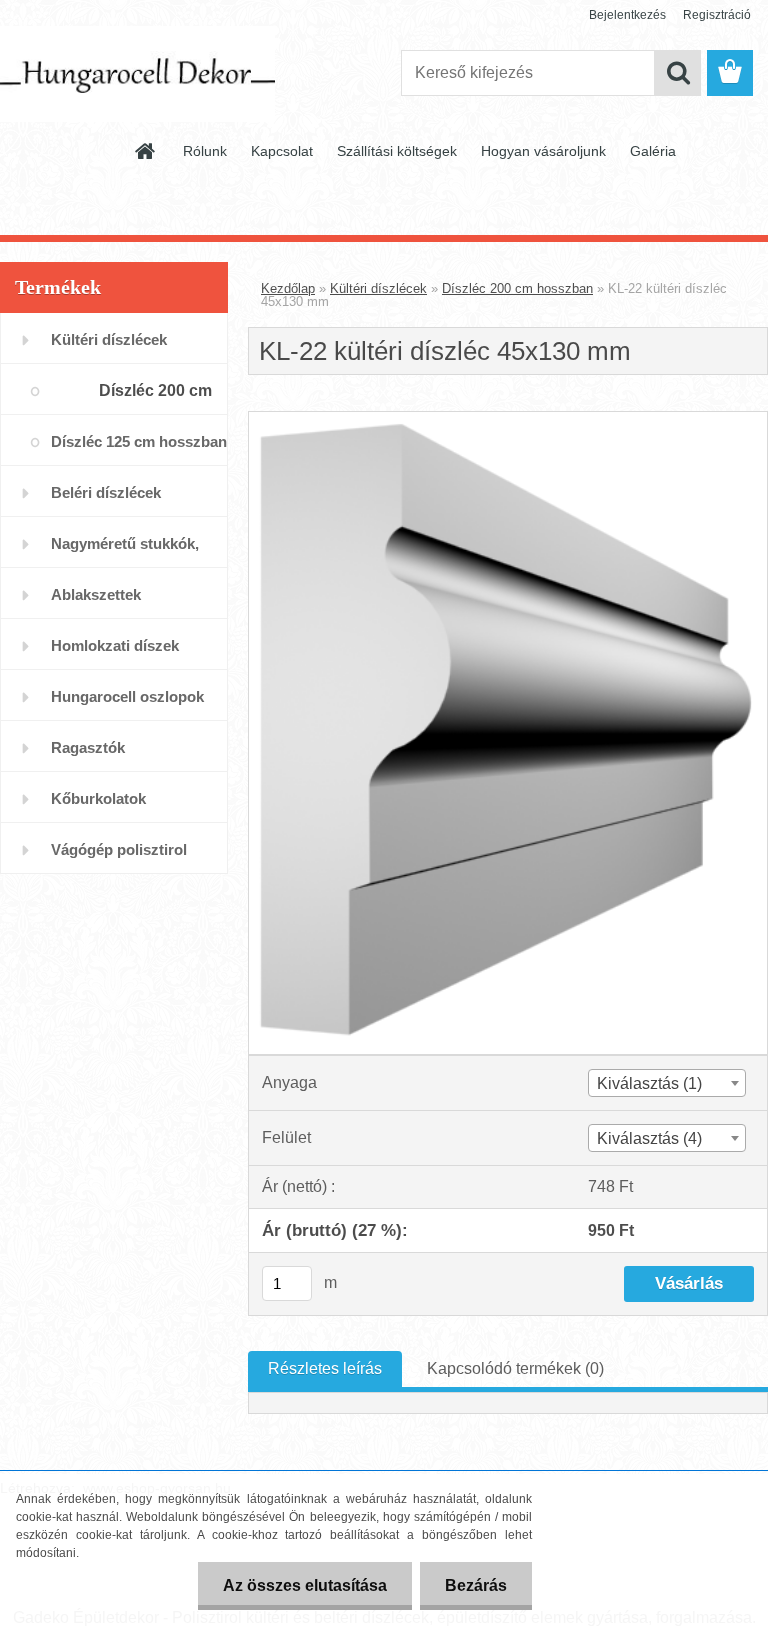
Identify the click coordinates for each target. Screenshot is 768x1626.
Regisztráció (717, 15)
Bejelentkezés (627, 15)
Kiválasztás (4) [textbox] (649, 1138)
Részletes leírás (325, 1368)
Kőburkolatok (98, 798)
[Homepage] (146, 151)
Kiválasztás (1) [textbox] (649, 1083)
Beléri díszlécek (106, 492)
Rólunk (205, 151)
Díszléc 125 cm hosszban (139, 441)
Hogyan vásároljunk (543, 151)
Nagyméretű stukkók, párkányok (125, 551)
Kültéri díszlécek (109, 339)
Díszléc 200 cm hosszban (155, 398)
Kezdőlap (288, 288)
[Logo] (137, 74)
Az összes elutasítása (305, 1585)
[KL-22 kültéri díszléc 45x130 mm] (508, 419)
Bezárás (476, 1585)
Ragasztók (88, 747)
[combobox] (666, 1083)
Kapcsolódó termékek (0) (515, 1368)
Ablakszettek (96, 594)
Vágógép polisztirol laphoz (119, 857)
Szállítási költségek (397, 151)
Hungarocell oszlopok (127, 696)
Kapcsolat (282, 151)
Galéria (653, 151)
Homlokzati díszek (115, 645)
